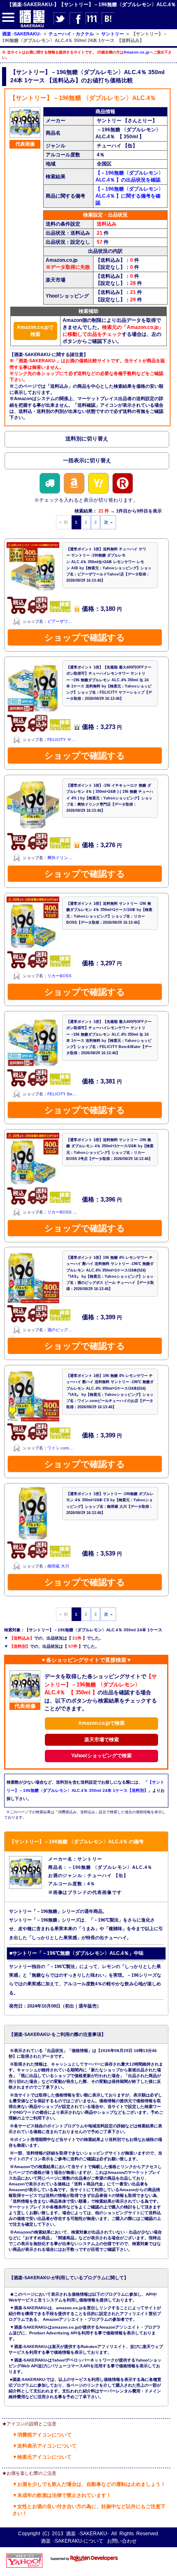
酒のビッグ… (60, 1330)
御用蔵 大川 (58, 1566)
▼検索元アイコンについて (42, 2457)
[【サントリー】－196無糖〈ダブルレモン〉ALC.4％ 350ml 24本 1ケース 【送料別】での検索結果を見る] (87, 440)
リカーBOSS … (62, 1212)
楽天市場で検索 (102, 1740)
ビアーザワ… (60, 621)
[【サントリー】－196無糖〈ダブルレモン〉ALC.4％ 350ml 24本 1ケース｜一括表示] (87, 462)
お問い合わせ (122, 2541)
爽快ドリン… (60, 858)
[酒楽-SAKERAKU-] (32, 27)
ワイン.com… (60, 1448)
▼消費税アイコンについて (42, 2435)
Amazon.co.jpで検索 (35, 331)
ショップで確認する (85, 637)
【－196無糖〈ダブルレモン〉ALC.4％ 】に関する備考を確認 (129, 196)
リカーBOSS (59, 976)
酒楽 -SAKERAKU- (87, 2534)
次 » (108, 522)
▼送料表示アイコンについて (44, 2446)
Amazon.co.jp (136, 52)
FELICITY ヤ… (61, 739)
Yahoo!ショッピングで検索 (101, 1756)
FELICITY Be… (62, 1094)
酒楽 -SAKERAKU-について (72, 2541)
